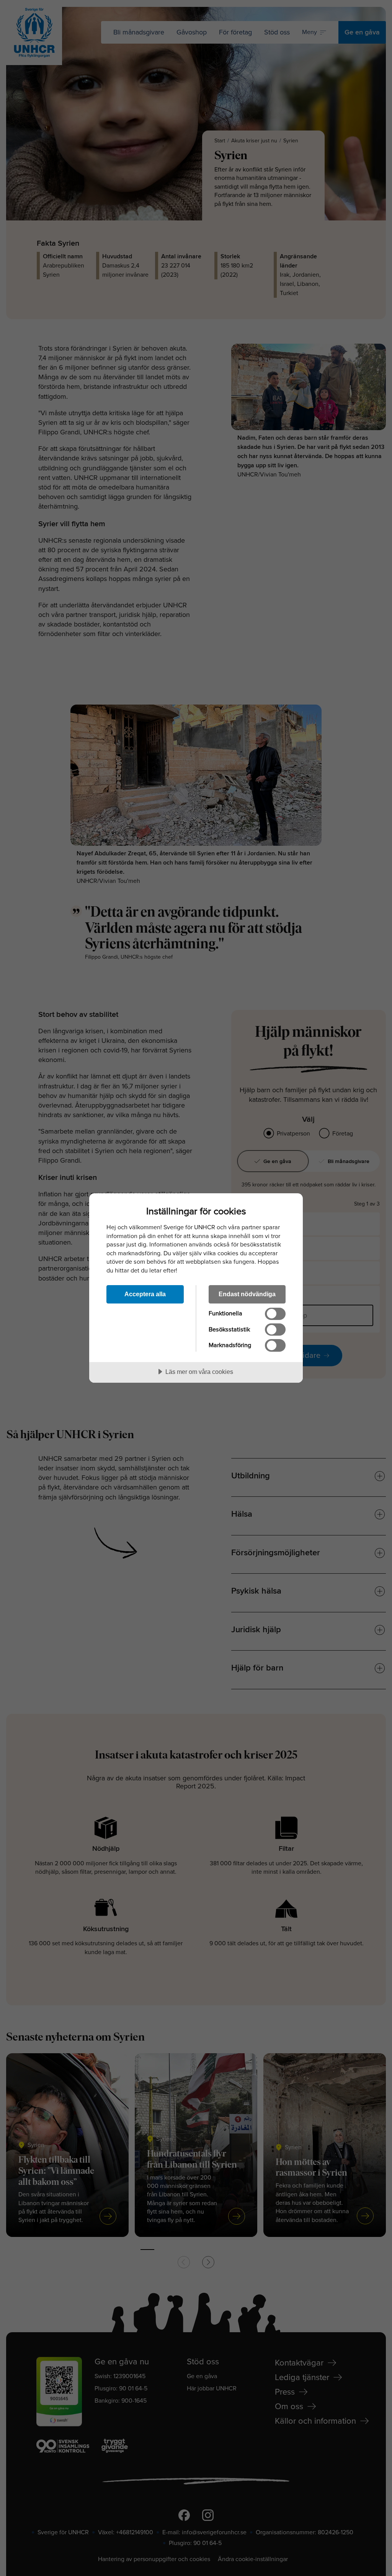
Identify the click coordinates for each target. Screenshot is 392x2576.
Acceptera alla (145, 1294)
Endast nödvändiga (247, 1294)
